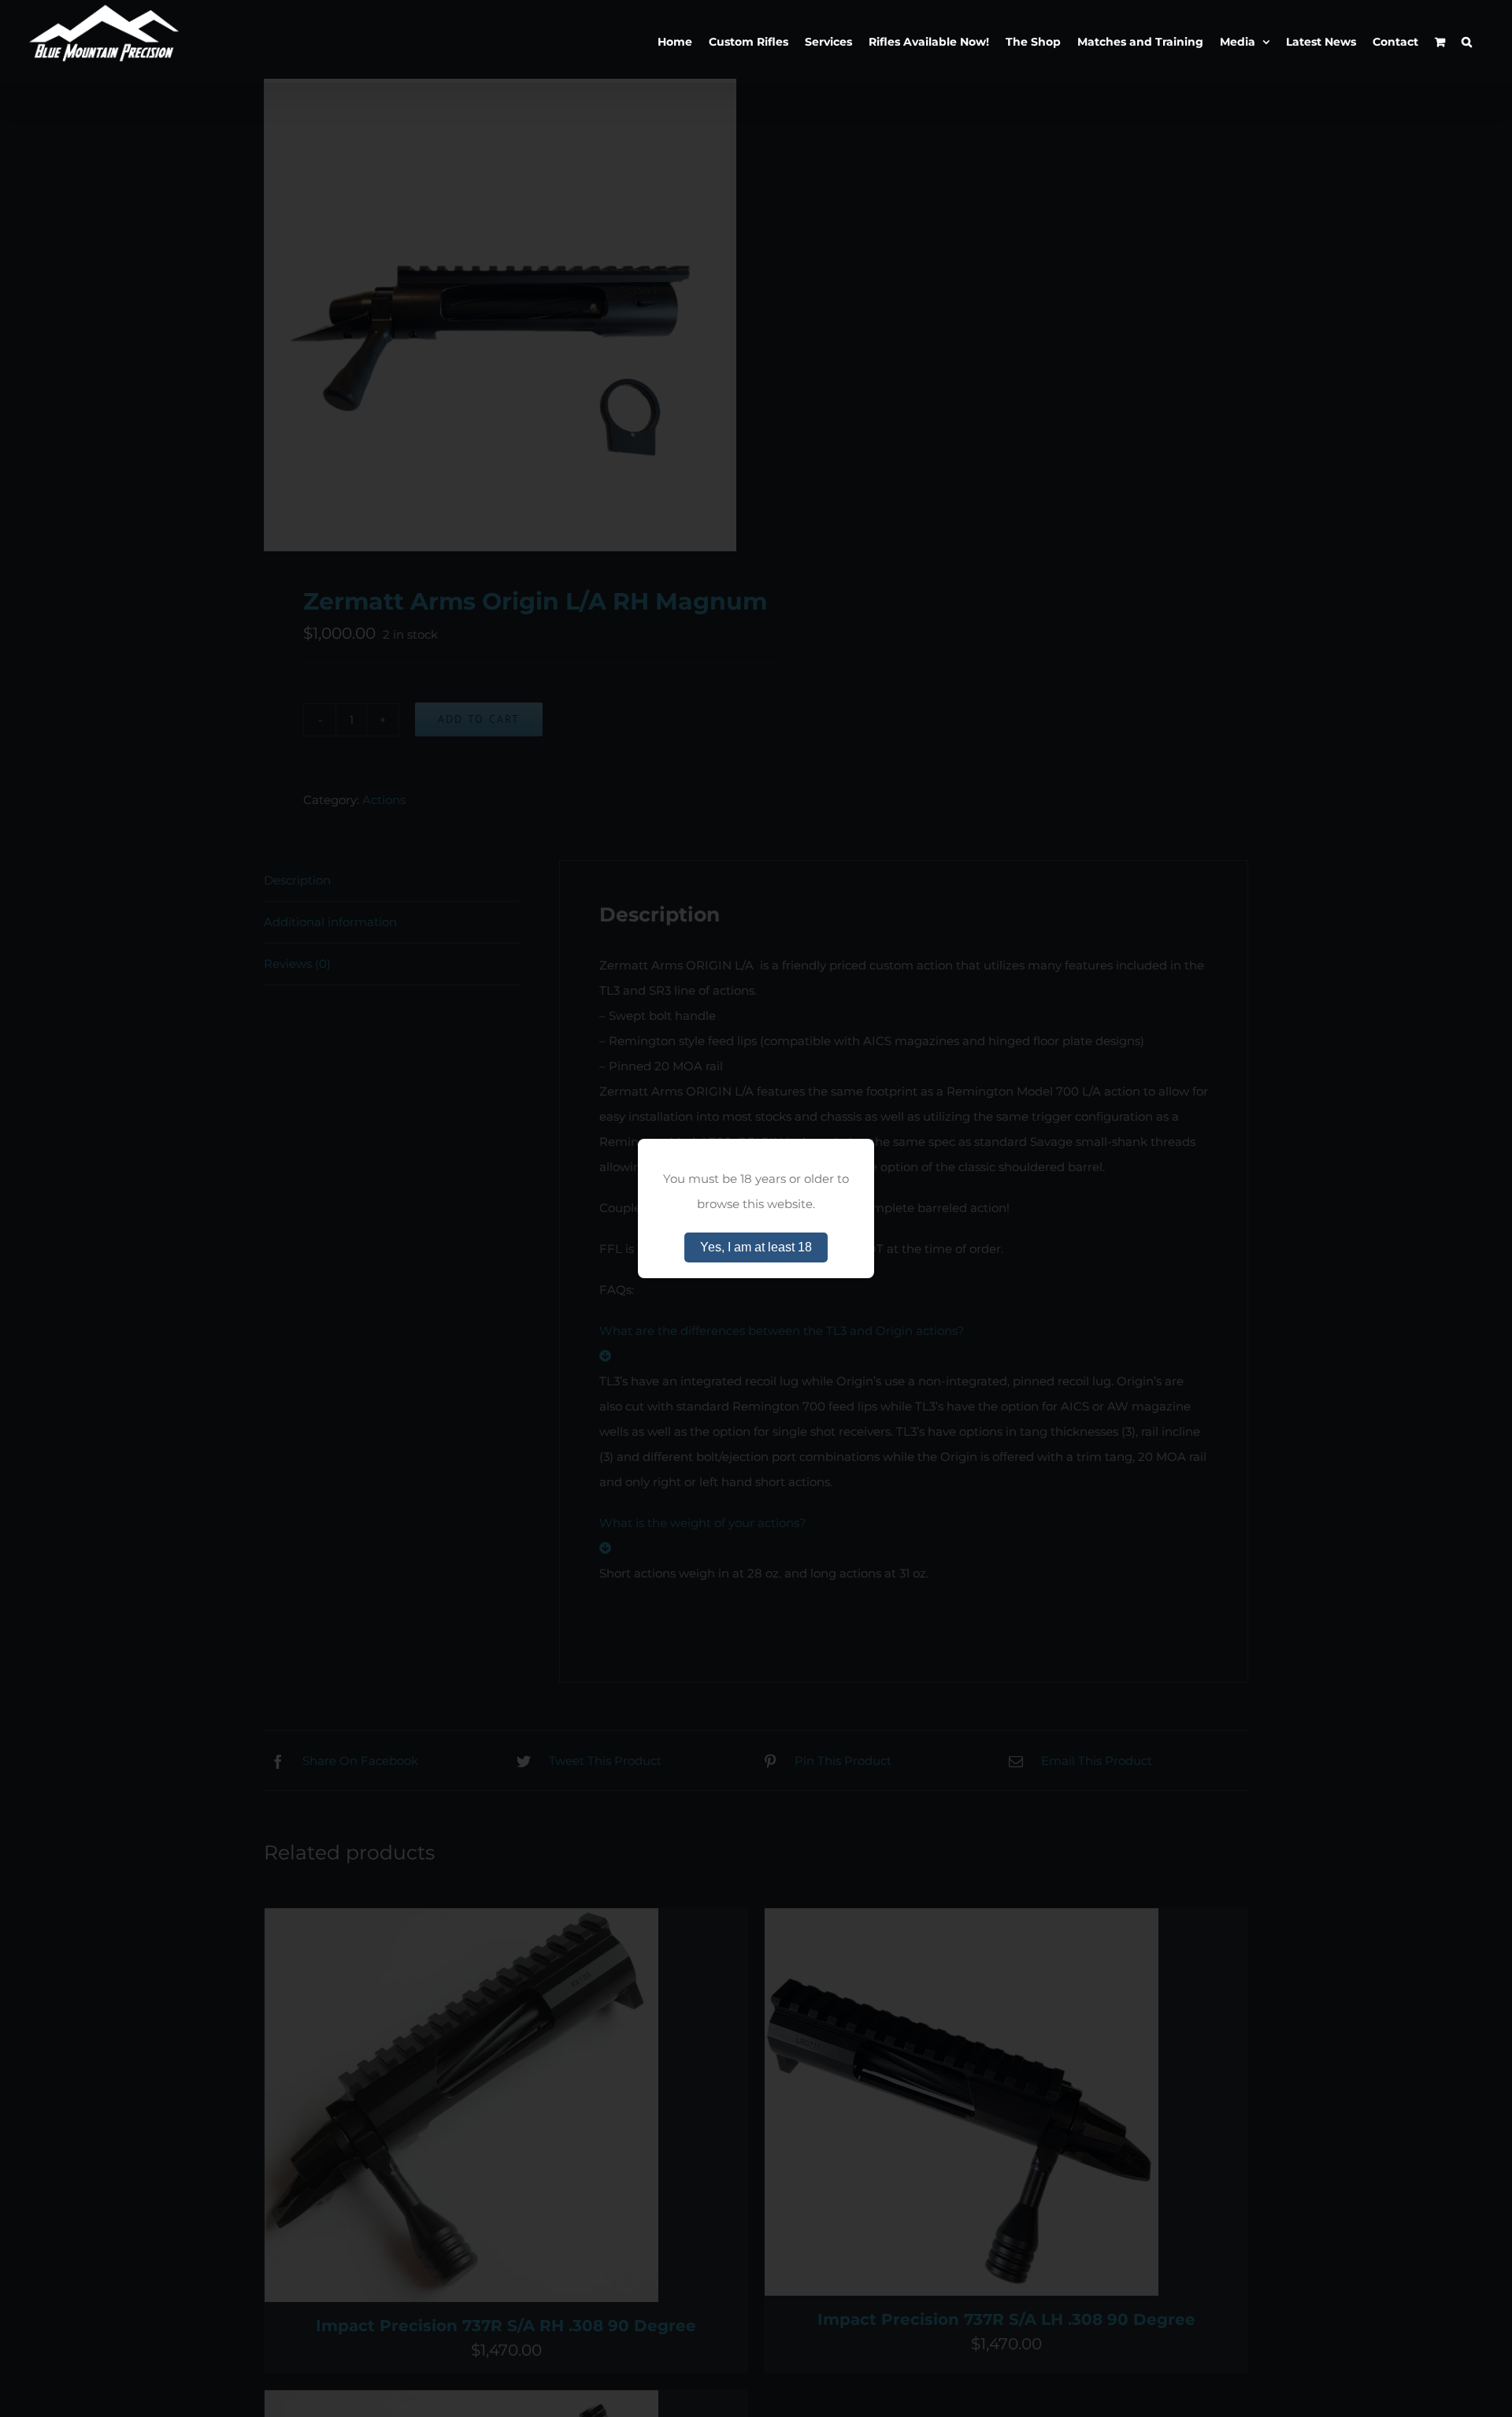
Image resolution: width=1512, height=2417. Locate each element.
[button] (1467, 41)
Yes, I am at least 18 (756, 1247)
